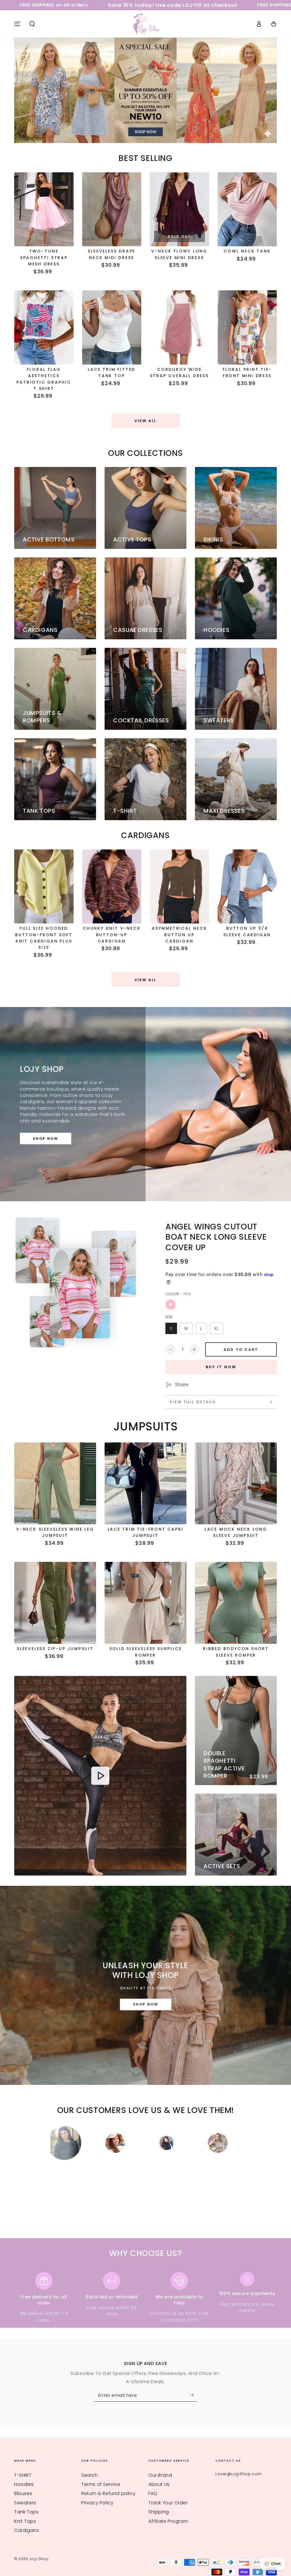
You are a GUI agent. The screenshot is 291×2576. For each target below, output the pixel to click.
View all (145, 421)
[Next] (235, 2143)
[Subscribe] (193, 2387)
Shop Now (45, 1139)
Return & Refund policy (108, 2485)
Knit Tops (25, 2513)
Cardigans (27, 2522)
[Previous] (56, 2143)
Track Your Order (168, 2495)
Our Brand (160, 2467)
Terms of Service (101, 2476)
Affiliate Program (168, 2513)
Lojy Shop (39, 2551)
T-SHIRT (23, 2467)
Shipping (159, 2504)
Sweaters (25, 2495)
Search (90, 2467)
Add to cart (241, 1350)
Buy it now (221, 1367)
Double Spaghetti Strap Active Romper (224, 1764)
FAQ (153, 2485)
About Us (159, 2476)
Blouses (23, 2485)
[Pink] (171, 1304)
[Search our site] (32, 24)
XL (217, 1328)
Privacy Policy (97, 2495)
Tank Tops (26, 2504)
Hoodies (24, 2476)
